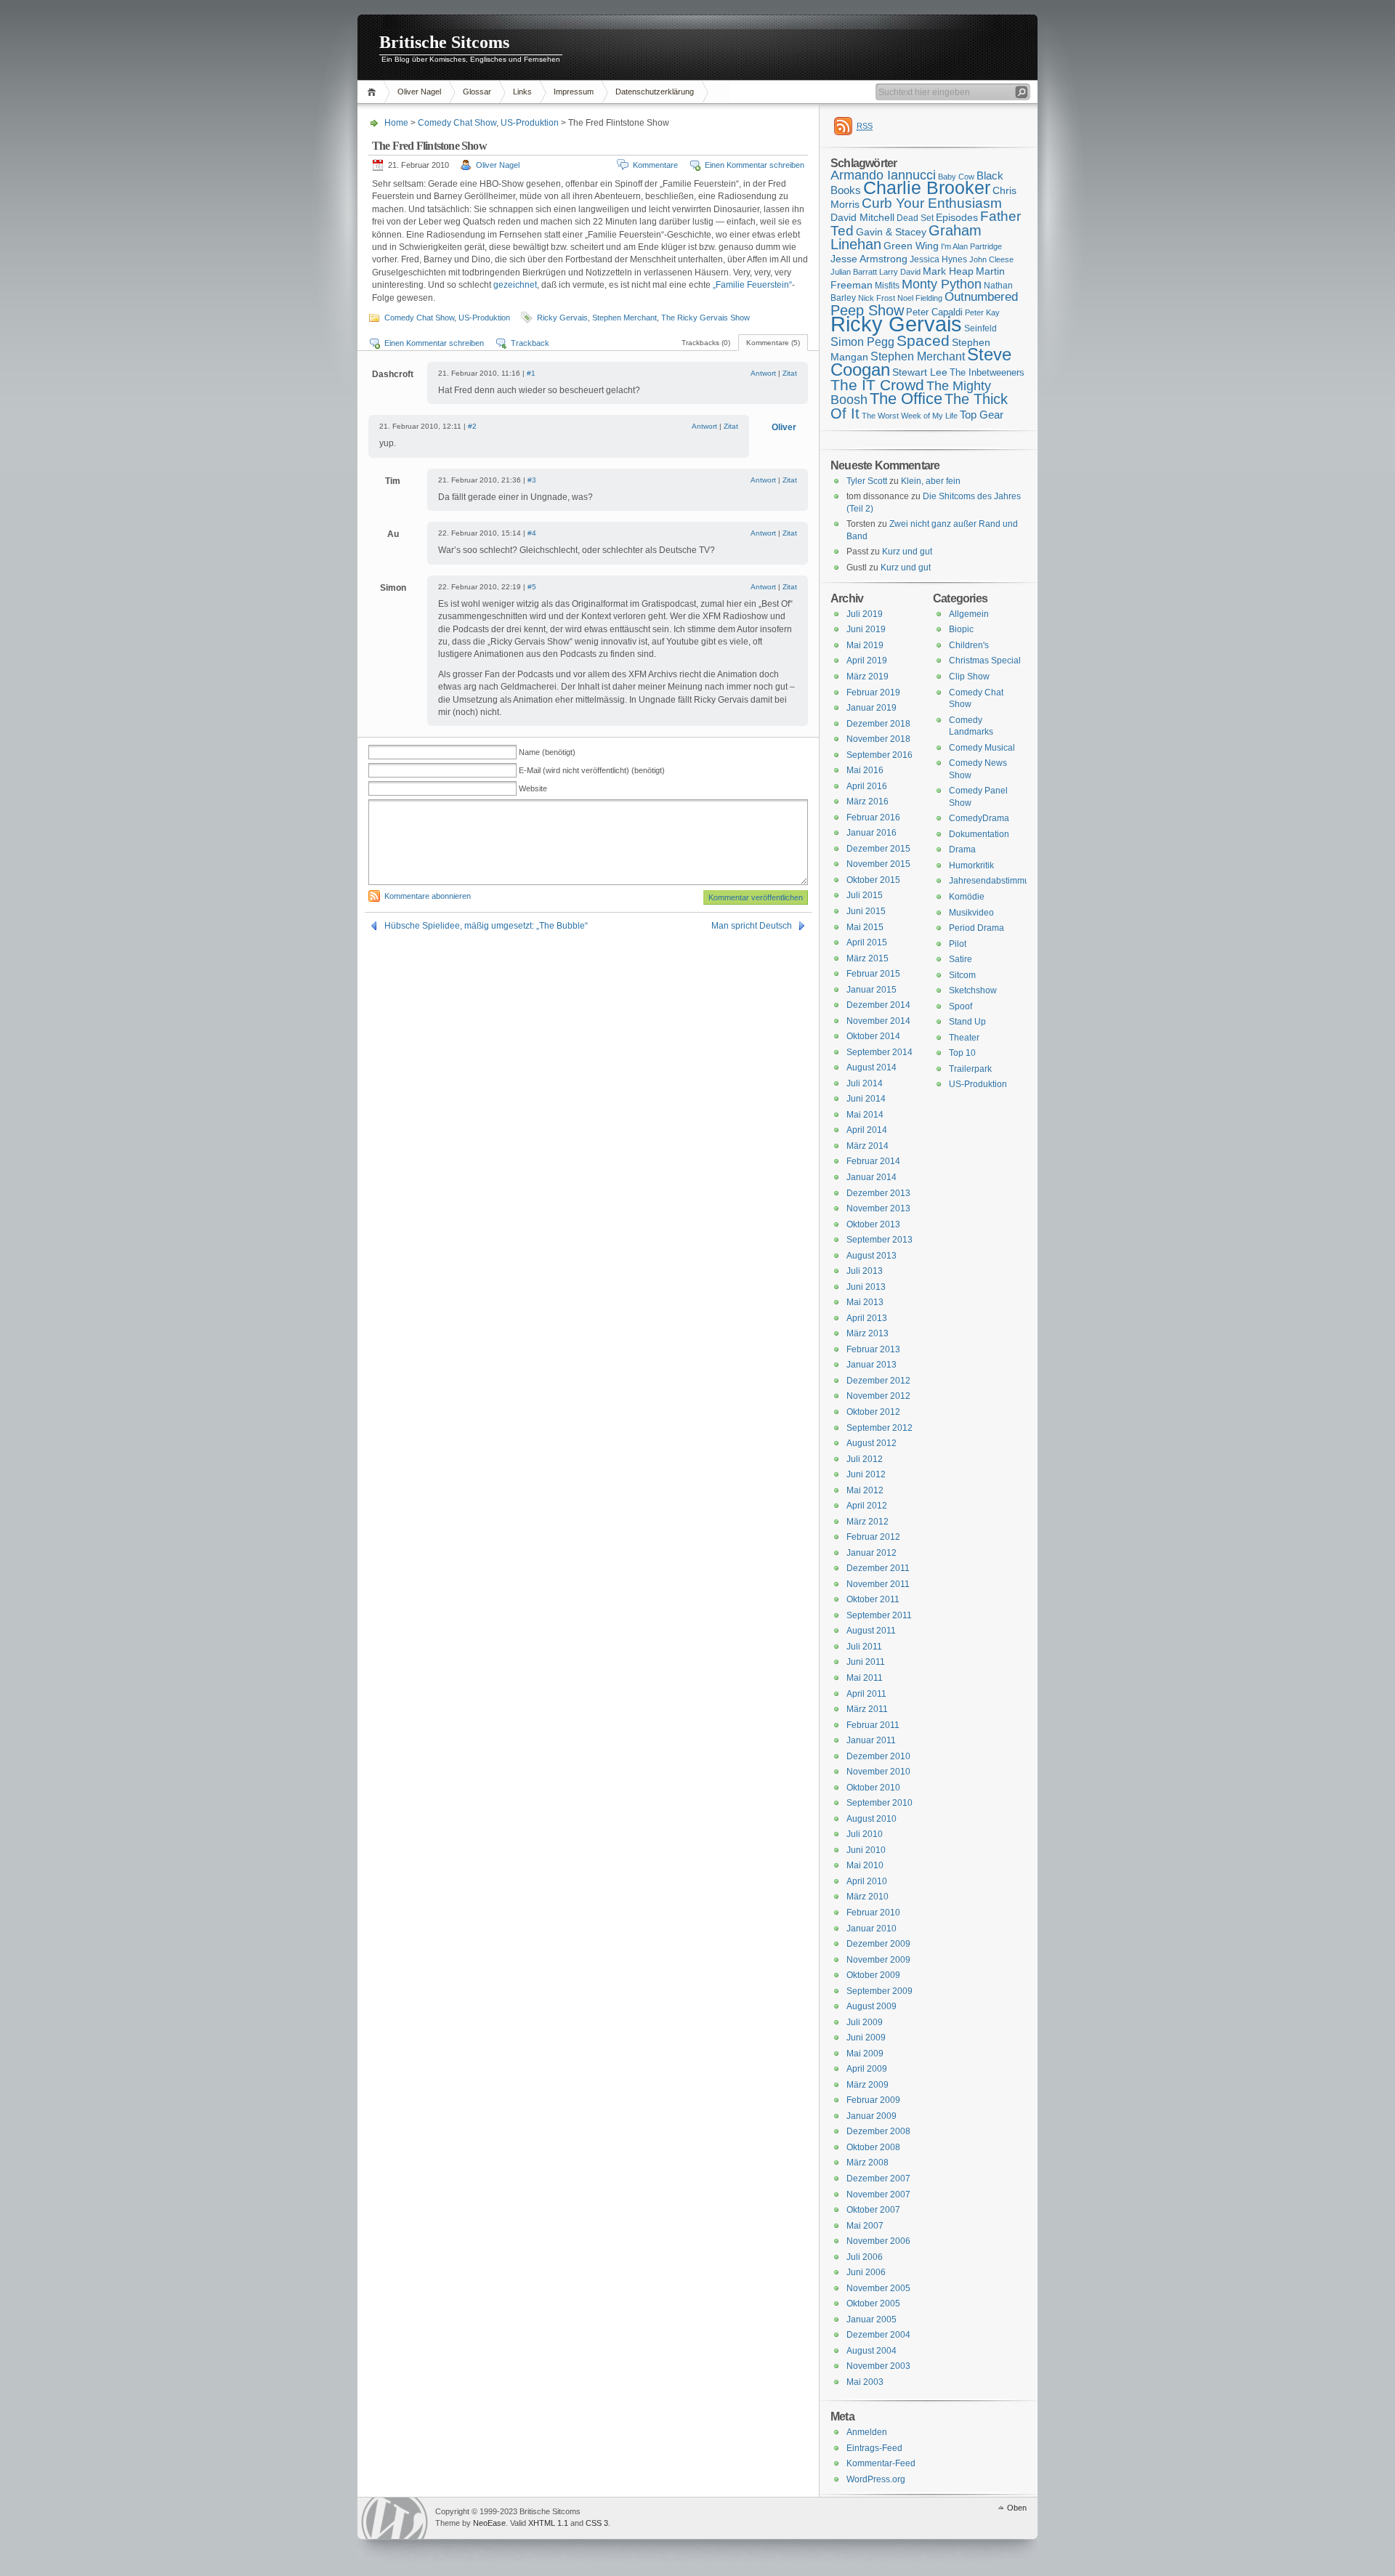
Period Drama (976, 928)
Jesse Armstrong (869, 259)
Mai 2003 (865, 2382)
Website (533, 788)
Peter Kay (982, 312)
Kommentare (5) (773, 343)
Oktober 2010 (873, 1788)
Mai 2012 (865, 1490)
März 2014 (868, 1146)
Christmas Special (985, 661)
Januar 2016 (872, 833)
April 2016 (867, 786)
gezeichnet (515, 285)
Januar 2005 (872, 2319)
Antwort (763, 373)
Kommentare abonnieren (428, 896)
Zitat (790, 373)
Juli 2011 (864, 1647)
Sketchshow (973, 990)
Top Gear (982, 415)
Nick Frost (877, 298)
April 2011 (866, 1694)
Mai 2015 (865, 927)
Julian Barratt (854, 272)
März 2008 (868, 2163)
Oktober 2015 (873, 880)
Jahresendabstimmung (994, 881)
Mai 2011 (865, 1678)
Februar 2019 (873, 693)
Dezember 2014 (878, 1005)
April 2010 (867, 1881)
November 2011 (878, 1584)
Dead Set (915, 218)
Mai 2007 (865, 2226)
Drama (962, 849)
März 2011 (867, 1709)
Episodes (957, 217)
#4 (532, 533)
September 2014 (880, 1052)
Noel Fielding (920, 298)
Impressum (574, 92)
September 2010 (880, 1803)
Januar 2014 (872, 1177)
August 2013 (872, 1256)
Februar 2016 (873, 817)
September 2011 (879, 1615)
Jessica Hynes (938, 259)
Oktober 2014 (873, 1036)
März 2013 (868, 1333)
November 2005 (878, 2288)
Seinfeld (980, 328)
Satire (961, 959)
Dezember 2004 (878, 2335)
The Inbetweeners (987, 372)
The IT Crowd (877, 385)
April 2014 (867, 1130)
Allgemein (969, 614)
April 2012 (867, 1506)
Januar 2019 (872, 708)
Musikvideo (971, 913)
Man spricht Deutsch (752, 926)
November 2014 (878, 1021)
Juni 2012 (866, 1474)
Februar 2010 (873, 1913)
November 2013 (878, 1208)
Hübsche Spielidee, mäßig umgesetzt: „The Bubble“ (486, 926)
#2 (472, 426)
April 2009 (867, 2069)
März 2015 (868, 958)
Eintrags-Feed (874, 2448)
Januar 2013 (872, 1365)
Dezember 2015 (878, 849)
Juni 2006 (866, 2272)
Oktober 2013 (873, 1224)
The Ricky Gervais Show (705, 318)
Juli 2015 (865, 895)
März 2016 (868, 802)
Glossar (477, 92)
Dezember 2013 (878, 1193)
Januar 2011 (871, 1740)
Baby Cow (956, 177)
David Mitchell (862, 217)
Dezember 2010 (878, 1756)
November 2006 (878, 2241)
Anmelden (867, 2432)
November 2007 (878, 2195)
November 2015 (878, 864)
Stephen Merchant (624, 318)
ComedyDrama (979, 818)
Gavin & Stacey (891, 232)
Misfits (887, 286)
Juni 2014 (866, 1099)
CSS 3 (597, 2523)
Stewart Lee (920, 372)
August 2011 (871, 1631)
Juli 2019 (865, 614)
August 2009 (872, 2006)
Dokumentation (979, 834)
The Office (906, 399)
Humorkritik (971, 865)
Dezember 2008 (878, 2131)
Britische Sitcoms (444, 42)
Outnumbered (981, 297)
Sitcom (962, 975)
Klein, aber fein (931, 481)
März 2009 (868, 2085)
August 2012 (872, 1443)
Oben (1017, 2508)
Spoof (961, 1006)
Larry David (900, 272)
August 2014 (872, 1067)
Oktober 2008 (873, 2147)
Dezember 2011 (878, 1568)
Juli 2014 (865, 1083)
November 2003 (878, 2366)
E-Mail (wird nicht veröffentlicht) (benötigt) (592, 770)
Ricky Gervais (562, 318)
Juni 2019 (866, 629)
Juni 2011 (866, 1662)
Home (374, 92)
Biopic (961, 629)
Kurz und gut (907, 552)
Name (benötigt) (547, 752)
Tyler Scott (867, 481)
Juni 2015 (866, 911)
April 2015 (867, 942)
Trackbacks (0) (706, 343)
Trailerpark (970, 1069)
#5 (532, 587)
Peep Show (867, 310)
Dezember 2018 (878, 724)
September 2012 (880, 1428)
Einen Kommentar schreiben (755, 165)
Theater (964, 1038)
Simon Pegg (862, 342)
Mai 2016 (865, 770)
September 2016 (880, 755)
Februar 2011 (873, 1725)
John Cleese (991, 259)
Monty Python (942, 284)
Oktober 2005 (873, 2304)
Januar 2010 (872, 1929)
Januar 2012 (872, 1553)
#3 (532, 480)
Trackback (530, 343)
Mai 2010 (865, 1865)
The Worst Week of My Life (910, 416)
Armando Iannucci (883, 175)
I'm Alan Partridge (971, 246)
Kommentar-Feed (881, 2463)
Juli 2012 (865, 1459)
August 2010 (872, 1819)
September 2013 (880, 1240)
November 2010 (878, 1772)
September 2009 (880, 1991)
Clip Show (969, 677)
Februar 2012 (873, 1537)
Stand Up (967, 1022)
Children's (969, 645)
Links (522, 92)
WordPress (395, 2518)
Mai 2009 (865, 2054)
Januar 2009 (872, 2116)
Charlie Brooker (927, 188)
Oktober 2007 (873, 2210)
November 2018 (878, 739)
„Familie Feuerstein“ (752, 285)
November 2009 (878, 1960)
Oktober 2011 (873, 1599)
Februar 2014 (873, 1161)
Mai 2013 (865, 1302)
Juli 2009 (865, 2022)
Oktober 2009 (873, 1975)
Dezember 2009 (878, 1944)
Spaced (923, 340)
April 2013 (867, 1318)
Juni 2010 (866, 1850)
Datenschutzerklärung (655, 92)
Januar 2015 (872, 990)
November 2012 (878, 1396)
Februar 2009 (873, 2100)
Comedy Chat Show (457, 123)
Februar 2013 (873, 1349)
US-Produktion (530, 123)
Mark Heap (948, 271)
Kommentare (655, 165)
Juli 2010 (865, 1834)
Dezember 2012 (878, 1381)
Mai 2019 (865, 645)
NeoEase (489, 2523)
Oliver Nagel (419, 92)
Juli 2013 (865, 1271)
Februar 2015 (873, 974)
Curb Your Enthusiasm (932, 203)
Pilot (958, 944)
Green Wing (911, 246)
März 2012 (868, 1522)
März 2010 (868, 1897)
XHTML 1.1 (548, 2523)
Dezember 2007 (878, 2179)
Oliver (784, 427)
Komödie (967, 897)
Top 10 (962, 1053)
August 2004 (872, 2351)
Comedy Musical (982, 748)
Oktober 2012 (873, 1412)
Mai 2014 (865, 1115)
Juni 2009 (866, 2038)
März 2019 (868, 677)
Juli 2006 (865, 2257)
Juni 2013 (866, 1287)
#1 (531, 373)
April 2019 (867, 661)
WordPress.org (876, 2479)
